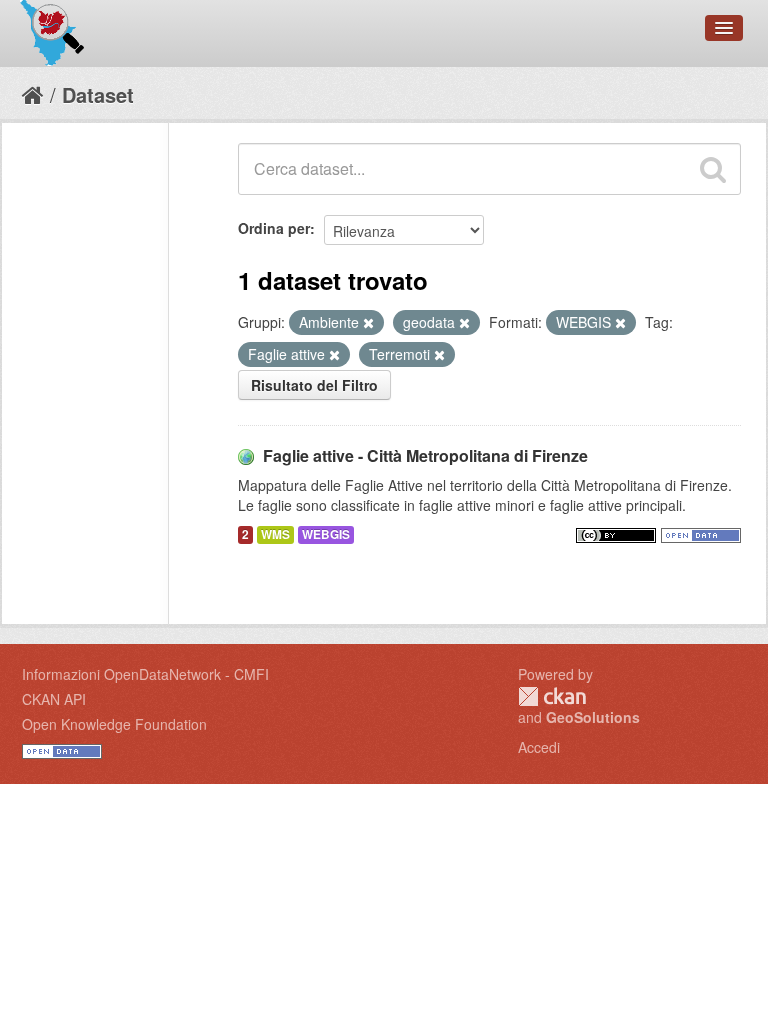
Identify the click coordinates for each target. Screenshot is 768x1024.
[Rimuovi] (368, 323)
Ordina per (274, 228)
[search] (713, 169)
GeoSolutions (593, 717)
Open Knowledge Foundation (114, 724)
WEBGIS (326, 534)
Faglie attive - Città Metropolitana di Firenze (425, 455)
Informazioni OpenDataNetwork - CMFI (145, 674)
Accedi (539, 747)
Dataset (98, 94)
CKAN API (54, 699)
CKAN (552, 696)
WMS (275, 534)
